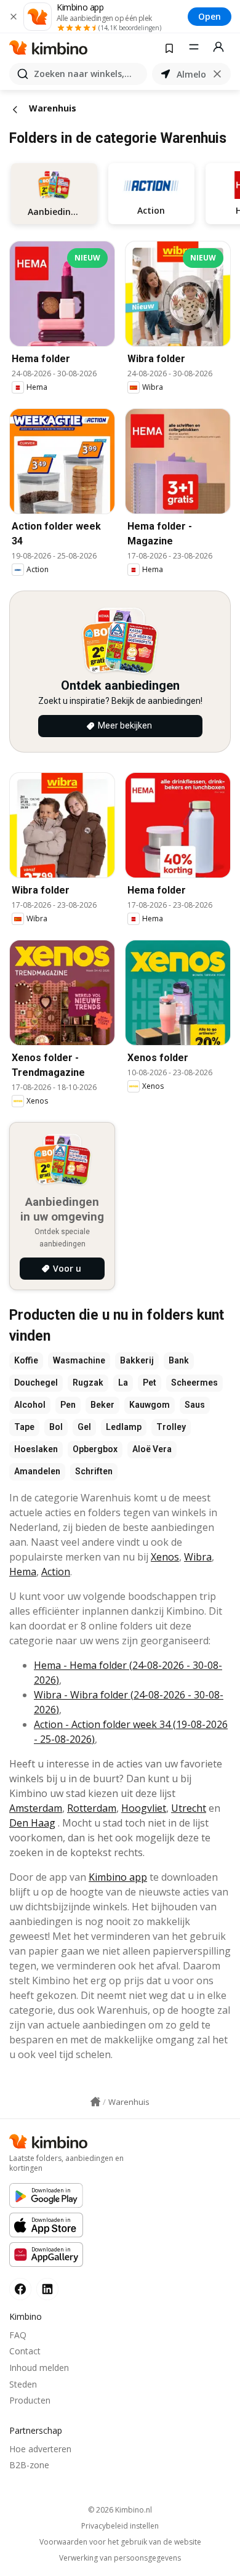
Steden (23, 2384)
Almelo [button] (191, 74)
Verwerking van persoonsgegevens (120, 2558)
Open (210, 16)
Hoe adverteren (40, 2449)
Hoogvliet (144, 1808)
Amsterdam (36, 1808)
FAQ (18, 2335)
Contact (25, 2351)
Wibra (198, 1557)
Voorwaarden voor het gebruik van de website (120, 2542)
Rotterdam (92, 1808)
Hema (23, 1572)
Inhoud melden (39, 2368)
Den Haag (32, 1823)
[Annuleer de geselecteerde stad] (217, 74)
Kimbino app (118, 1877)
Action (56, 1572)
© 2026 (120, 2510)
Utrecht (189, 1808)
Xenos (165, 1557)
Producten (30, 2400)
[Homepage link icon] (95, 2102)
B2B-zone (29, 2465)
